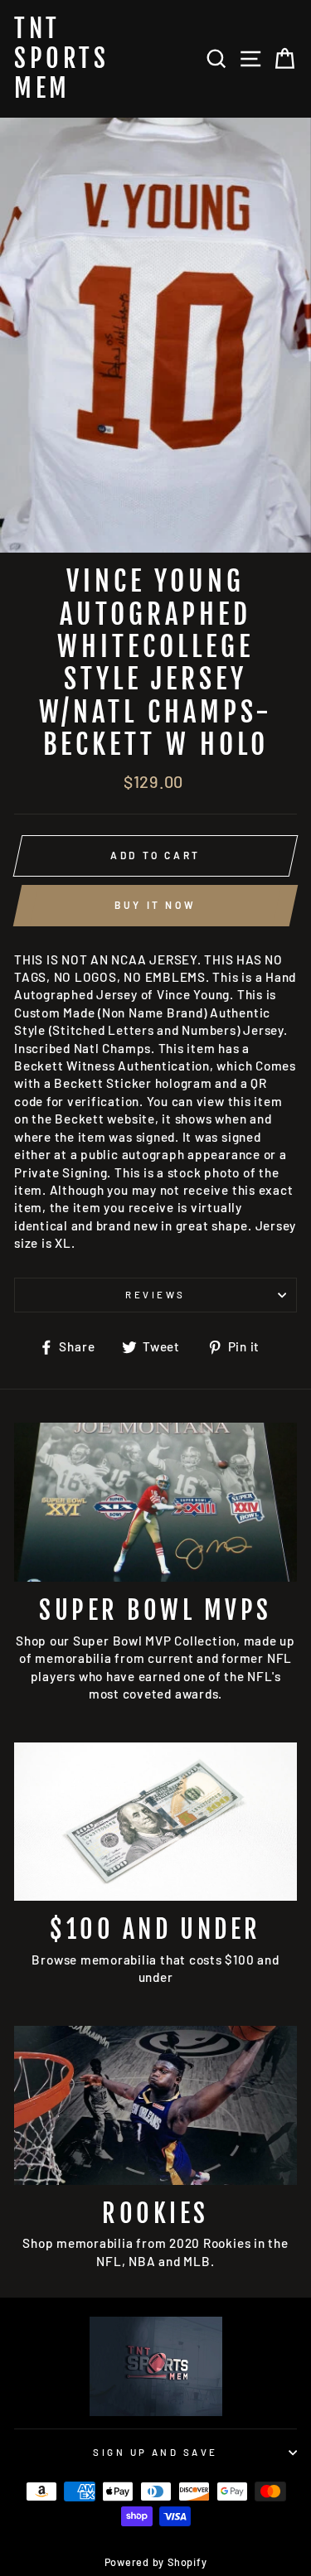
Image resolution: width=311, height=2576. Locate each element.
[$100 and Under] (155, 1822)
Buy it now (155, 905)
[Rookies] (155, 2105)
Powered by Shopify (156, 2562)
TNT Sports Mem (61, 59)
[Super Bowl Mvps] (155, 1502)
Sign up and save (155, 2452)
